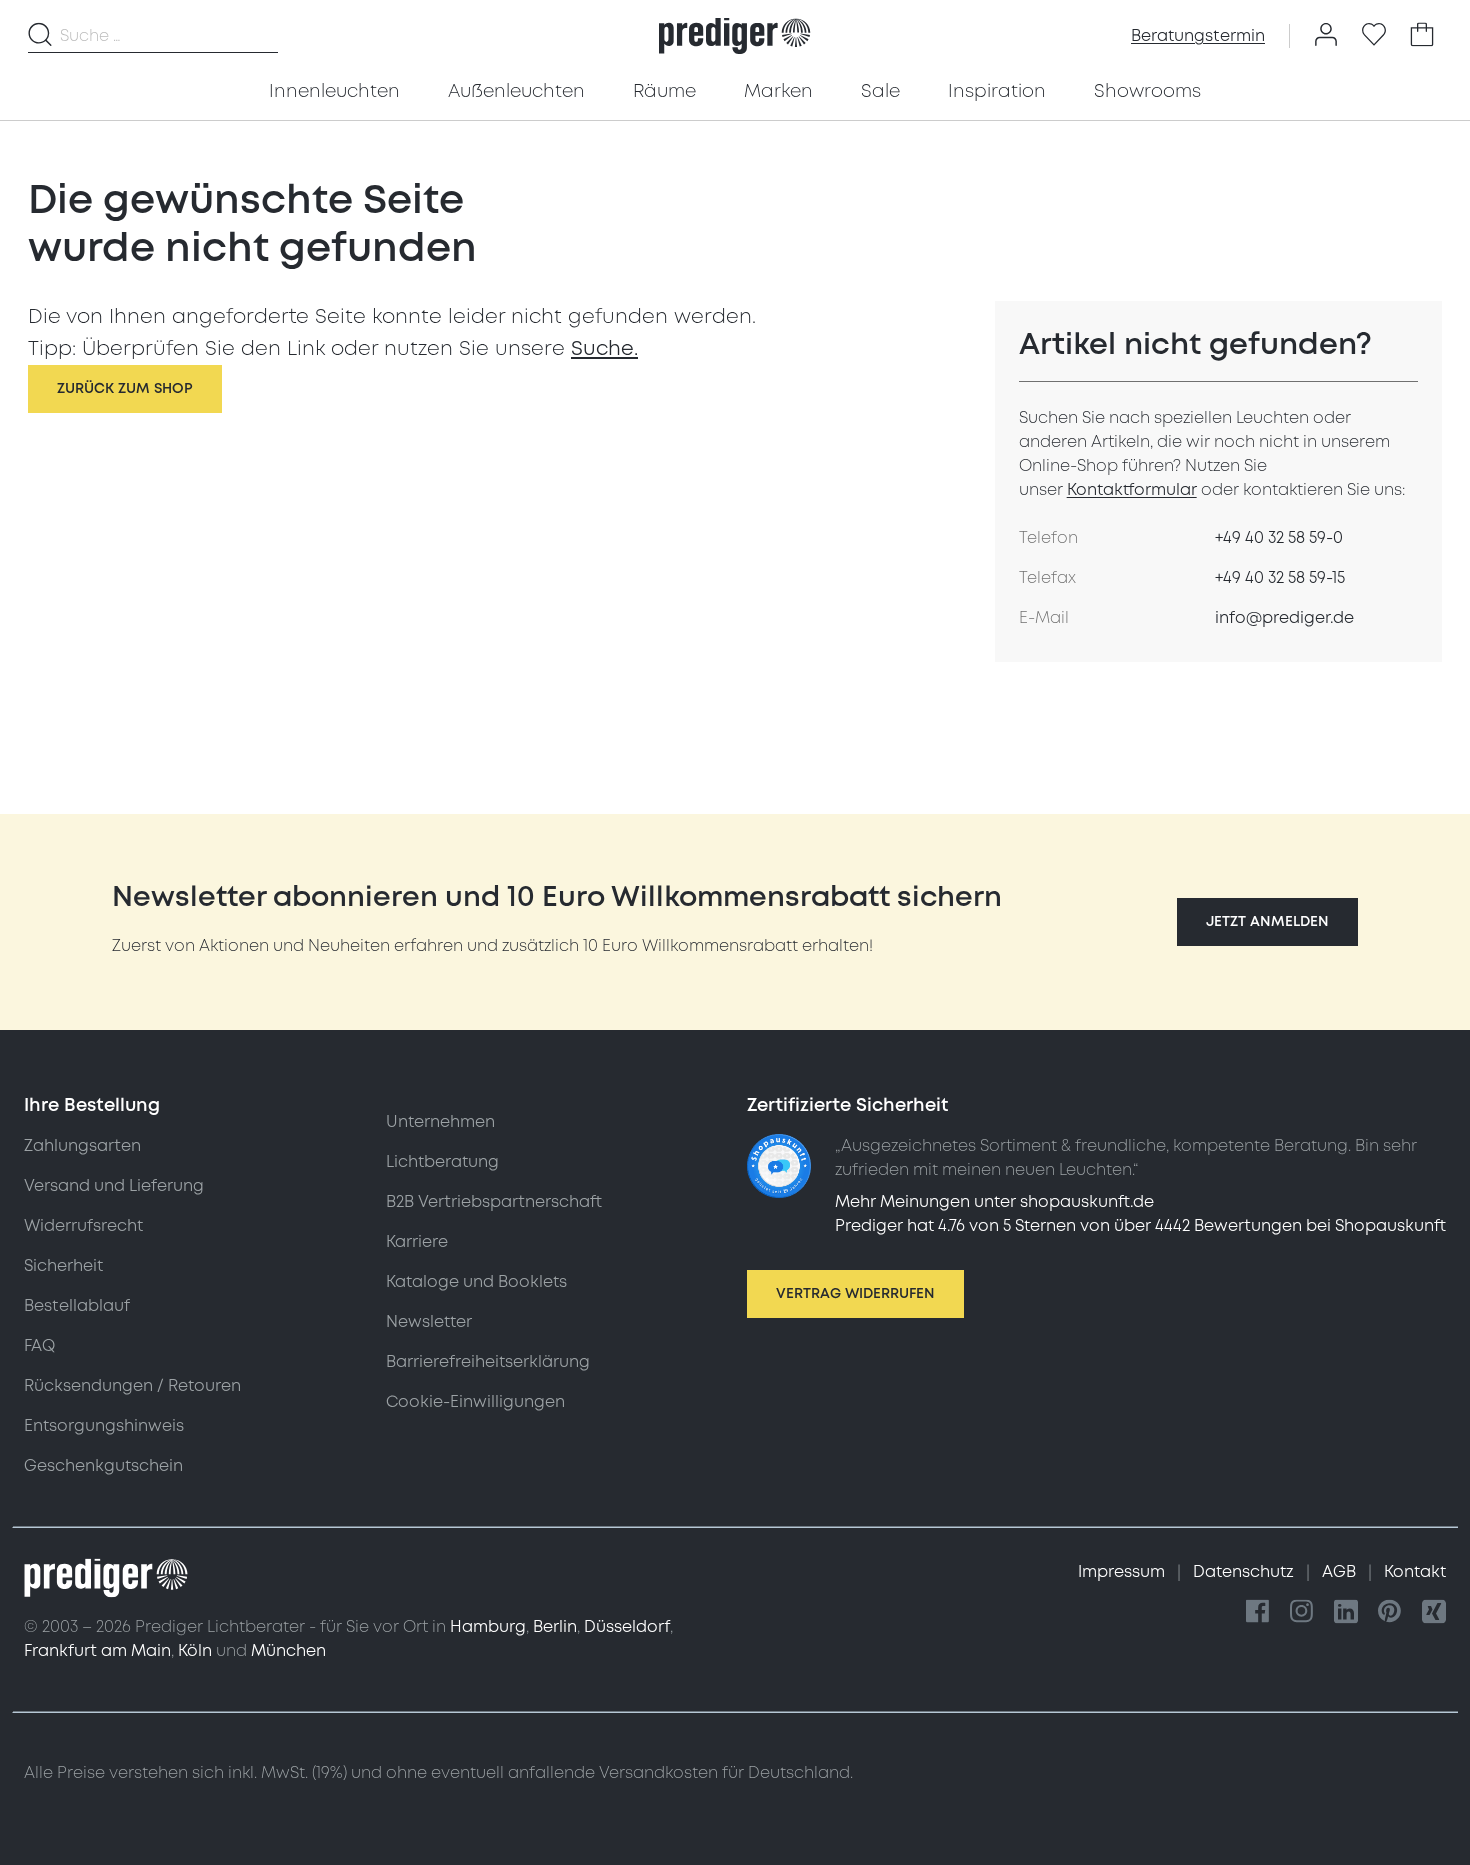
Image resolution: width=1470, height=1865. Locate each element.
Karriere (417, 1242)
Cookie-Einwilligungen (475, 1402)
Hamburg (488, 1627)
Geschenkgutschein (103, 1466)
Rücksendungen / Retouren (132, 1386)
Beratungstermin (1198, 36)
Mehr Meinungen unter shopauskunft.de (994, 1202)
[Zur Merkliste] (1374, 36)
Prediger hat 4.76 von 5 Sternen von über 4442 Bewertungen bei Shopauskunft (1140, 1226)
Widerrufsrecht (83, 1226)
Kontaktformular (1132, 490)
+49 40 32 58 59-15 (1280, 578)
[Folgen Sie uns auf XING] (1434, 1612)
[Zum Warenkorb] (1422, 36)
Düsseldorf (627, 1627)
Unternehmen (440, 1122)
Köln (195, 1651)
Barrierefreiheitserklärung (488, 1362)
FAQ (39, 1346)
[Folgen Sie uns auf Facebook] (1258, 1612)
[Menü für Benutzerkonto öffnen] (1326, 36)
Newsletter (429, 1322)
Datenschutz (1245, 1572)
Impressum (1123, 1572)
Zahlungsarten (82, 1146)
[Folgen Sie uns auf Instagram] (1302, 1612)
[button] (1267, 922)
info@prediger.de (1284, 618)
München (288, 1651)
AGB (1341, 1572)
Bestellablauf (77, 1306)
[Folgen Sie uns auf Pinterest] (1390, 1612)
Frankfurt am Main (97, 1651)
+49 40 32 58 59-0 (1279, 538)
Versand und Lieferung (114, 1186)
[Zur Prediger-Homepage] (734, 36)
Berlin (555, 1627)
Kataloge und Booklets (476, 1282)
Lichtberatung (442, 1162)
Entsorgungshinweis (104, 1426)
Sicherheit (63, 1266)
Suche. (604, 349)
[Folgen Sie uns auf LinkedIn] (1346, 1612)
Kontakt (1415, 1572)
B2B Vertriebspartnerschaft (494, 1202)
